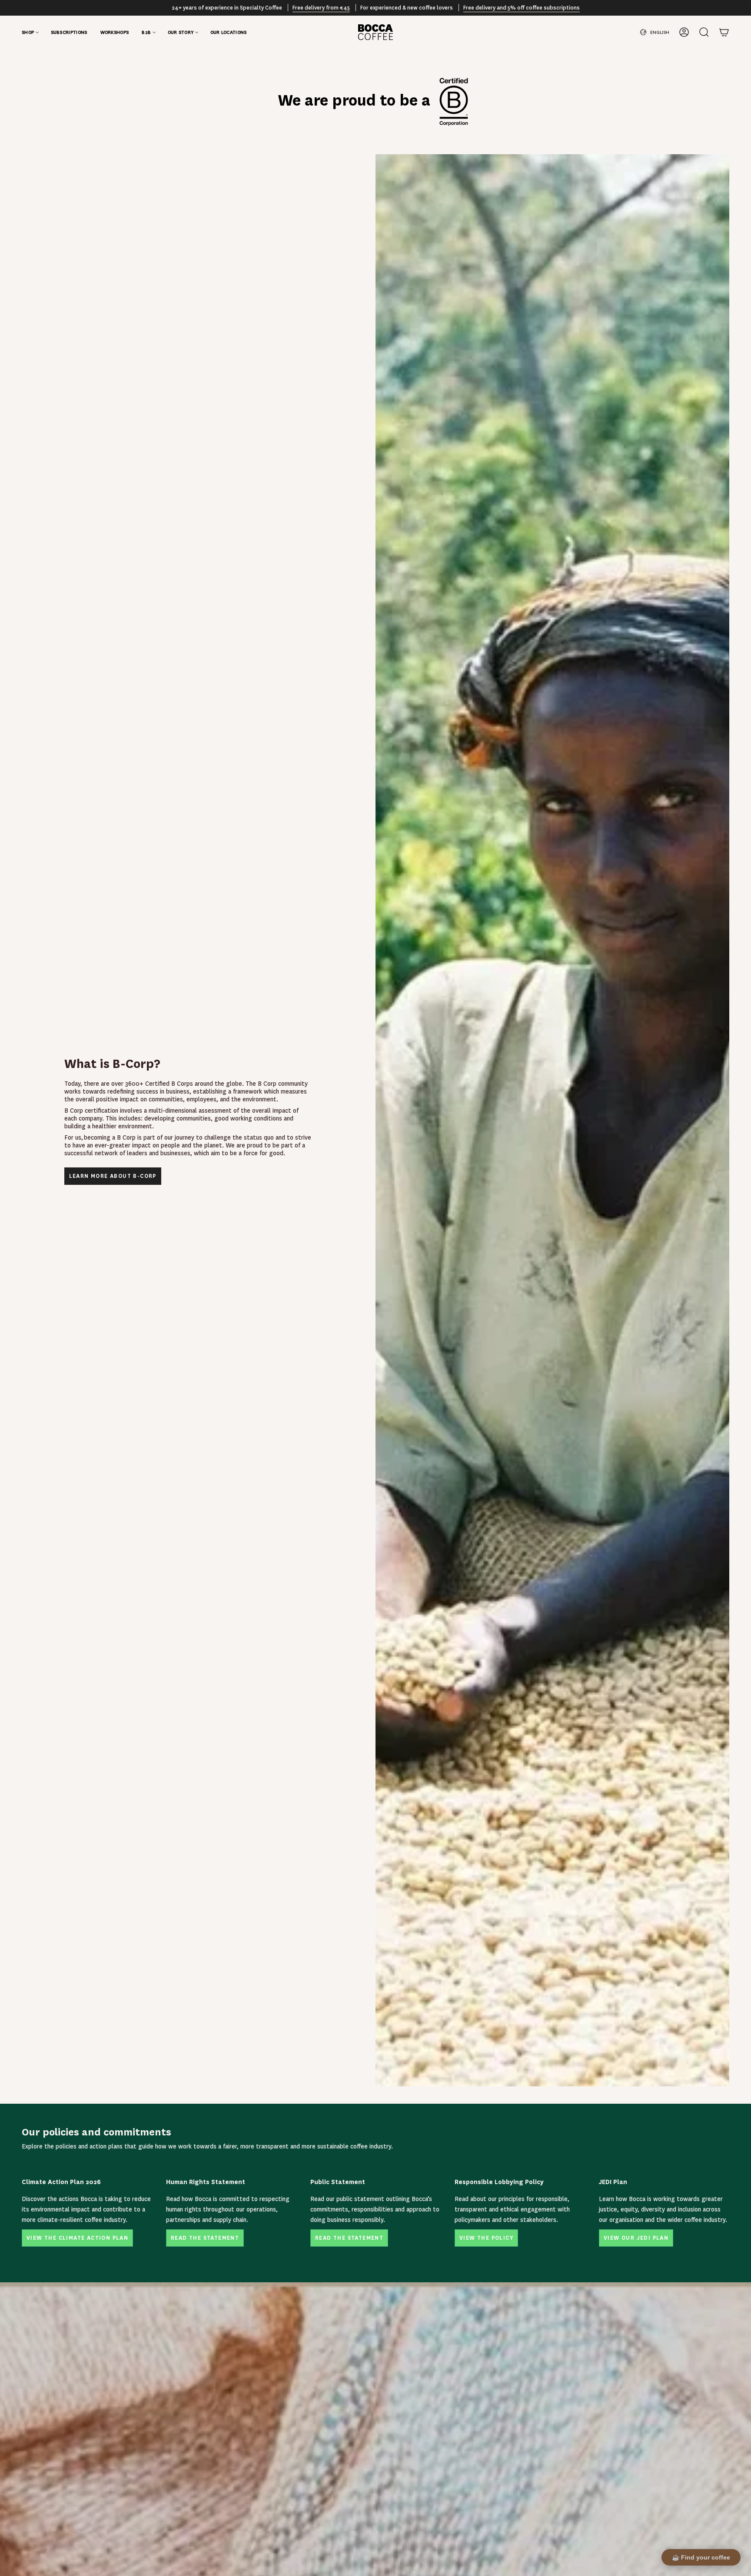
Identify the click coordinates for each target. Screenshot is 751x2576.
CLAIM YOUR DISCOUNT (438, 1332)
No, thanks (409, 1358)
